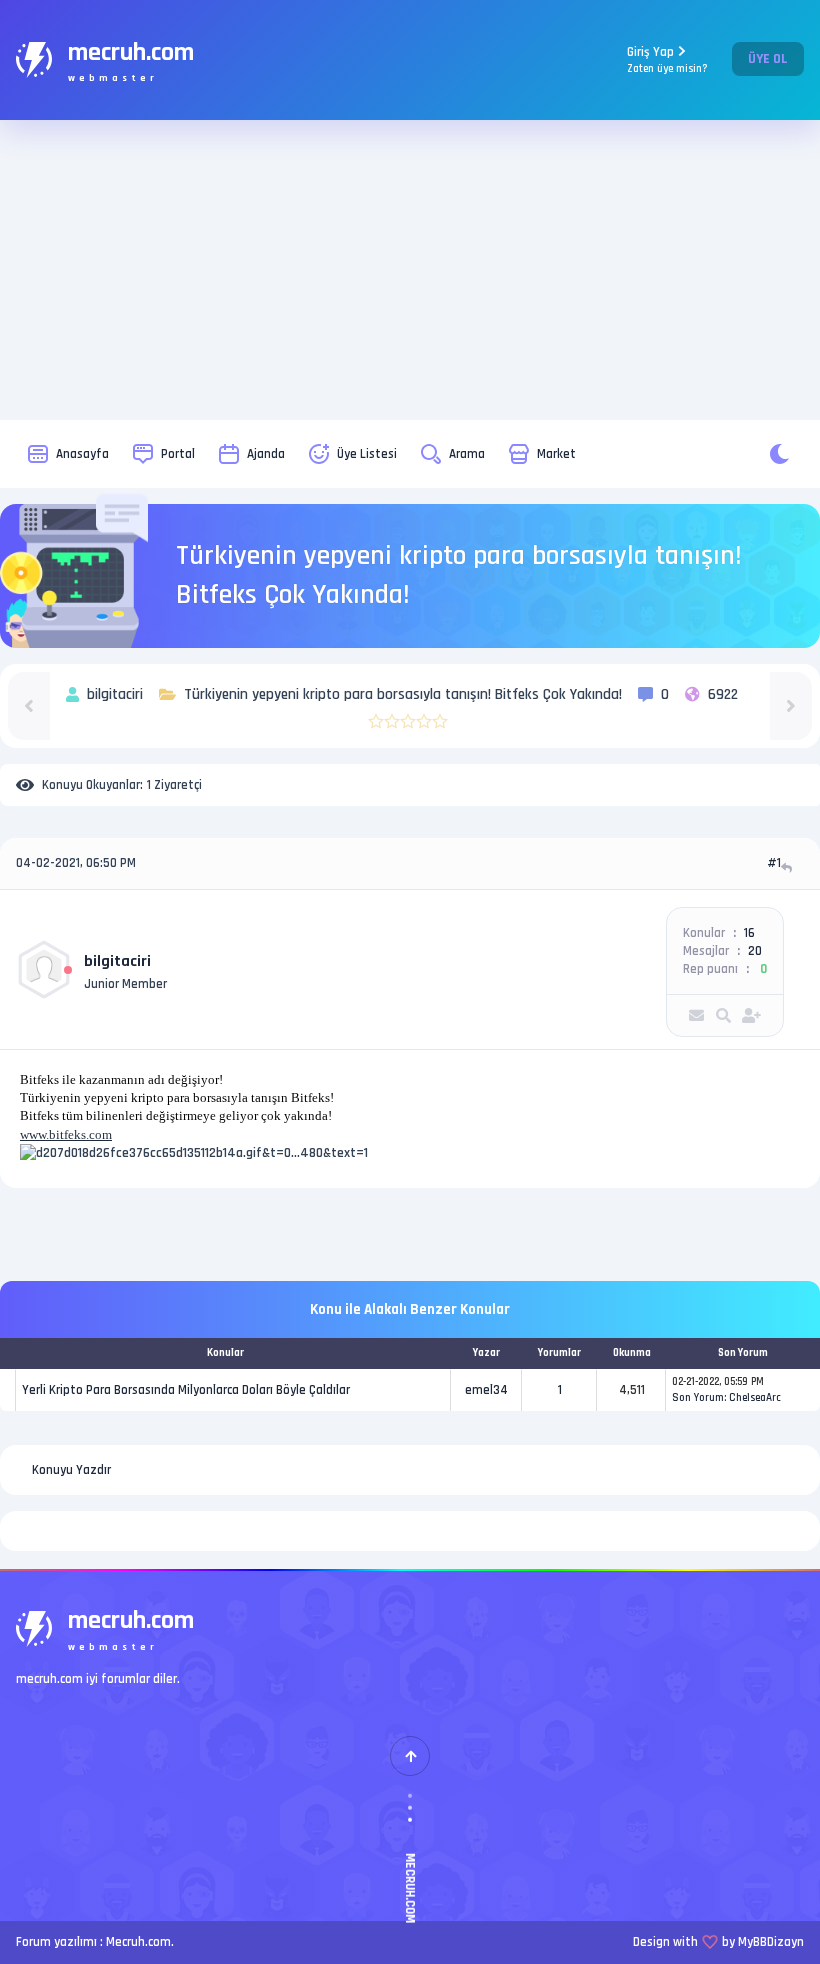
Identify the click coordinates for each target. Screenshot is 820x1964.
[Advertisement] (410, 270)
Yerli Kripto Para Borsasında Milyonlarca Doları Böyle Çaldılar (186, 1390)
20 (755, 951)
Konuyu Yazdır (71, 1470)
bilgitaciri (117, 961)
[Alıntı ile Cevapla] (788, 867)
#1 (774, 863)
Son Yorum (698, 1398)
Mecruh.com (138, 1942)
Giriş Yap (667, 59)
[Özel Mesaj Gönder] (696, 1015)
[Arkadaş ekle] (751, 1015)
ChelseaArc (755, 1398)
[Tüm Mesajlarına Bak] (723, 1015)
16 (749, 933)
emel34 (486, 1390)
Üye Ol (768, 59)
